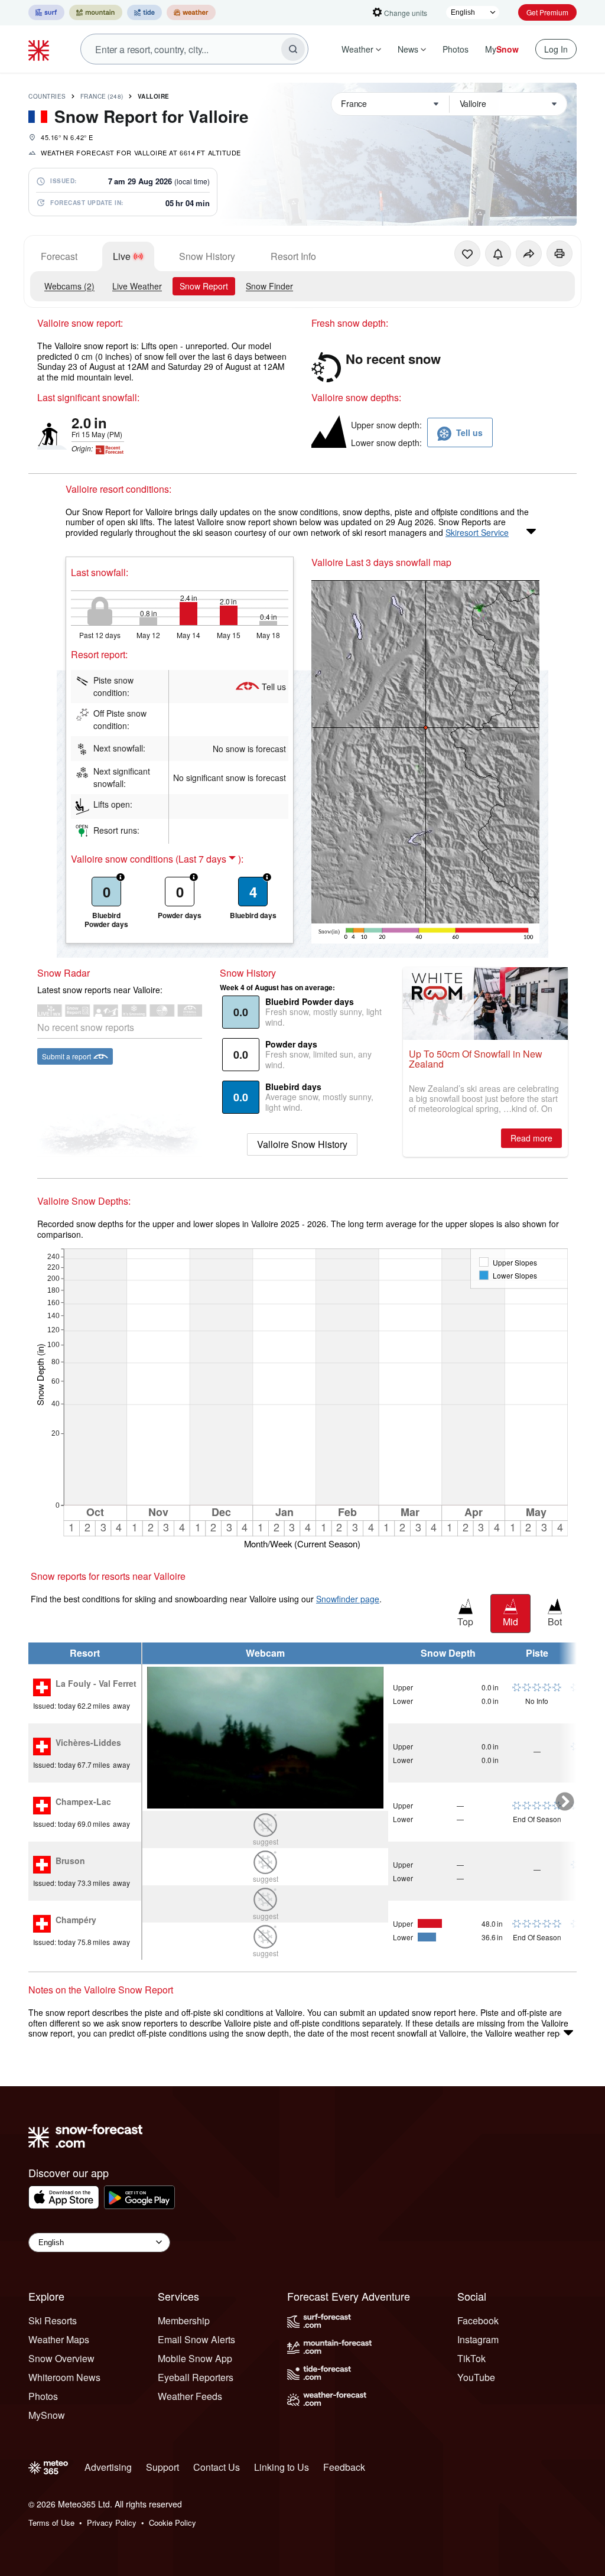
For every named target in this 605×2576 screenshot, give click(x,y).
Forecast (59, 256)
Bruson (70, 1861)
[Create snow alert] (498, 253)
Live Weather (137, 286)
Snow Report (204, 286)
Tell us (274, 687)
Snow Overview (61, 2358)
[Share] (529, 253)
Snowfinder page (348, 1599)
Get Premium (547, 12)
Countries (47, 96)
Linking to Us (282, 2467)
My (502, 49)
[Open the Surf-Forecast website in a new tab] (46, 12)
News (408, 49)
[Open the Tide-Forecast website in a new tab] (144, 12)
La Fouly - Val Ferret (96, 1684)
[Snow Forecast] (40, 49)
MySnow (47, 2415)
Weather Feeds (190, 2396)
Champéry (76, 1920)
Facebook (478, 2320)
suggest (266, 1841)
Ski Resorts (53, 2320)
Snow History (207, 256)
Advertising (108, 2467)
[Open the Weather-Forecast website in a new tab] (191, 12)
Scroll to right (565, 1801)
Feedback (344, 2467)
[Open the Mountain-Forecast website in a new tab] (96, 12)
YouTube (476, 2377)
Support (162, 2467)
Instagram (478, 2339)
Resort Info (293, 256)
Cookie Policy (173, 2523)
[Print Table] (560, 253)
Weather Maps (59, 2339)
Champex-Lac (83, 1802)
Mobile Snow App (195, 2358)
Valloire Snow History (302, 1144)
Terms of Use (51, 2523)
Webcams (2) (69, 286)
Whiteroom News (64, 2377)
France (102, 96)
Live (122, 256)
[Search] (293, 49)
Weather (357, 49)
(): (209, 859)
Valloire (154, 96)
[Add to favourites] (467, 253)
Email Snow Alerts (196, 2339)
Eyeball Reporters (196, 2377)
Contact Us (217, 2467)
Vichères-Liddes (88, 1743)
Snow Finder (269, 286)
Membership (184, 2320)
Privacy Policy (112, 2523)
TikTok (471, 2358)
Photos (456, 49)
